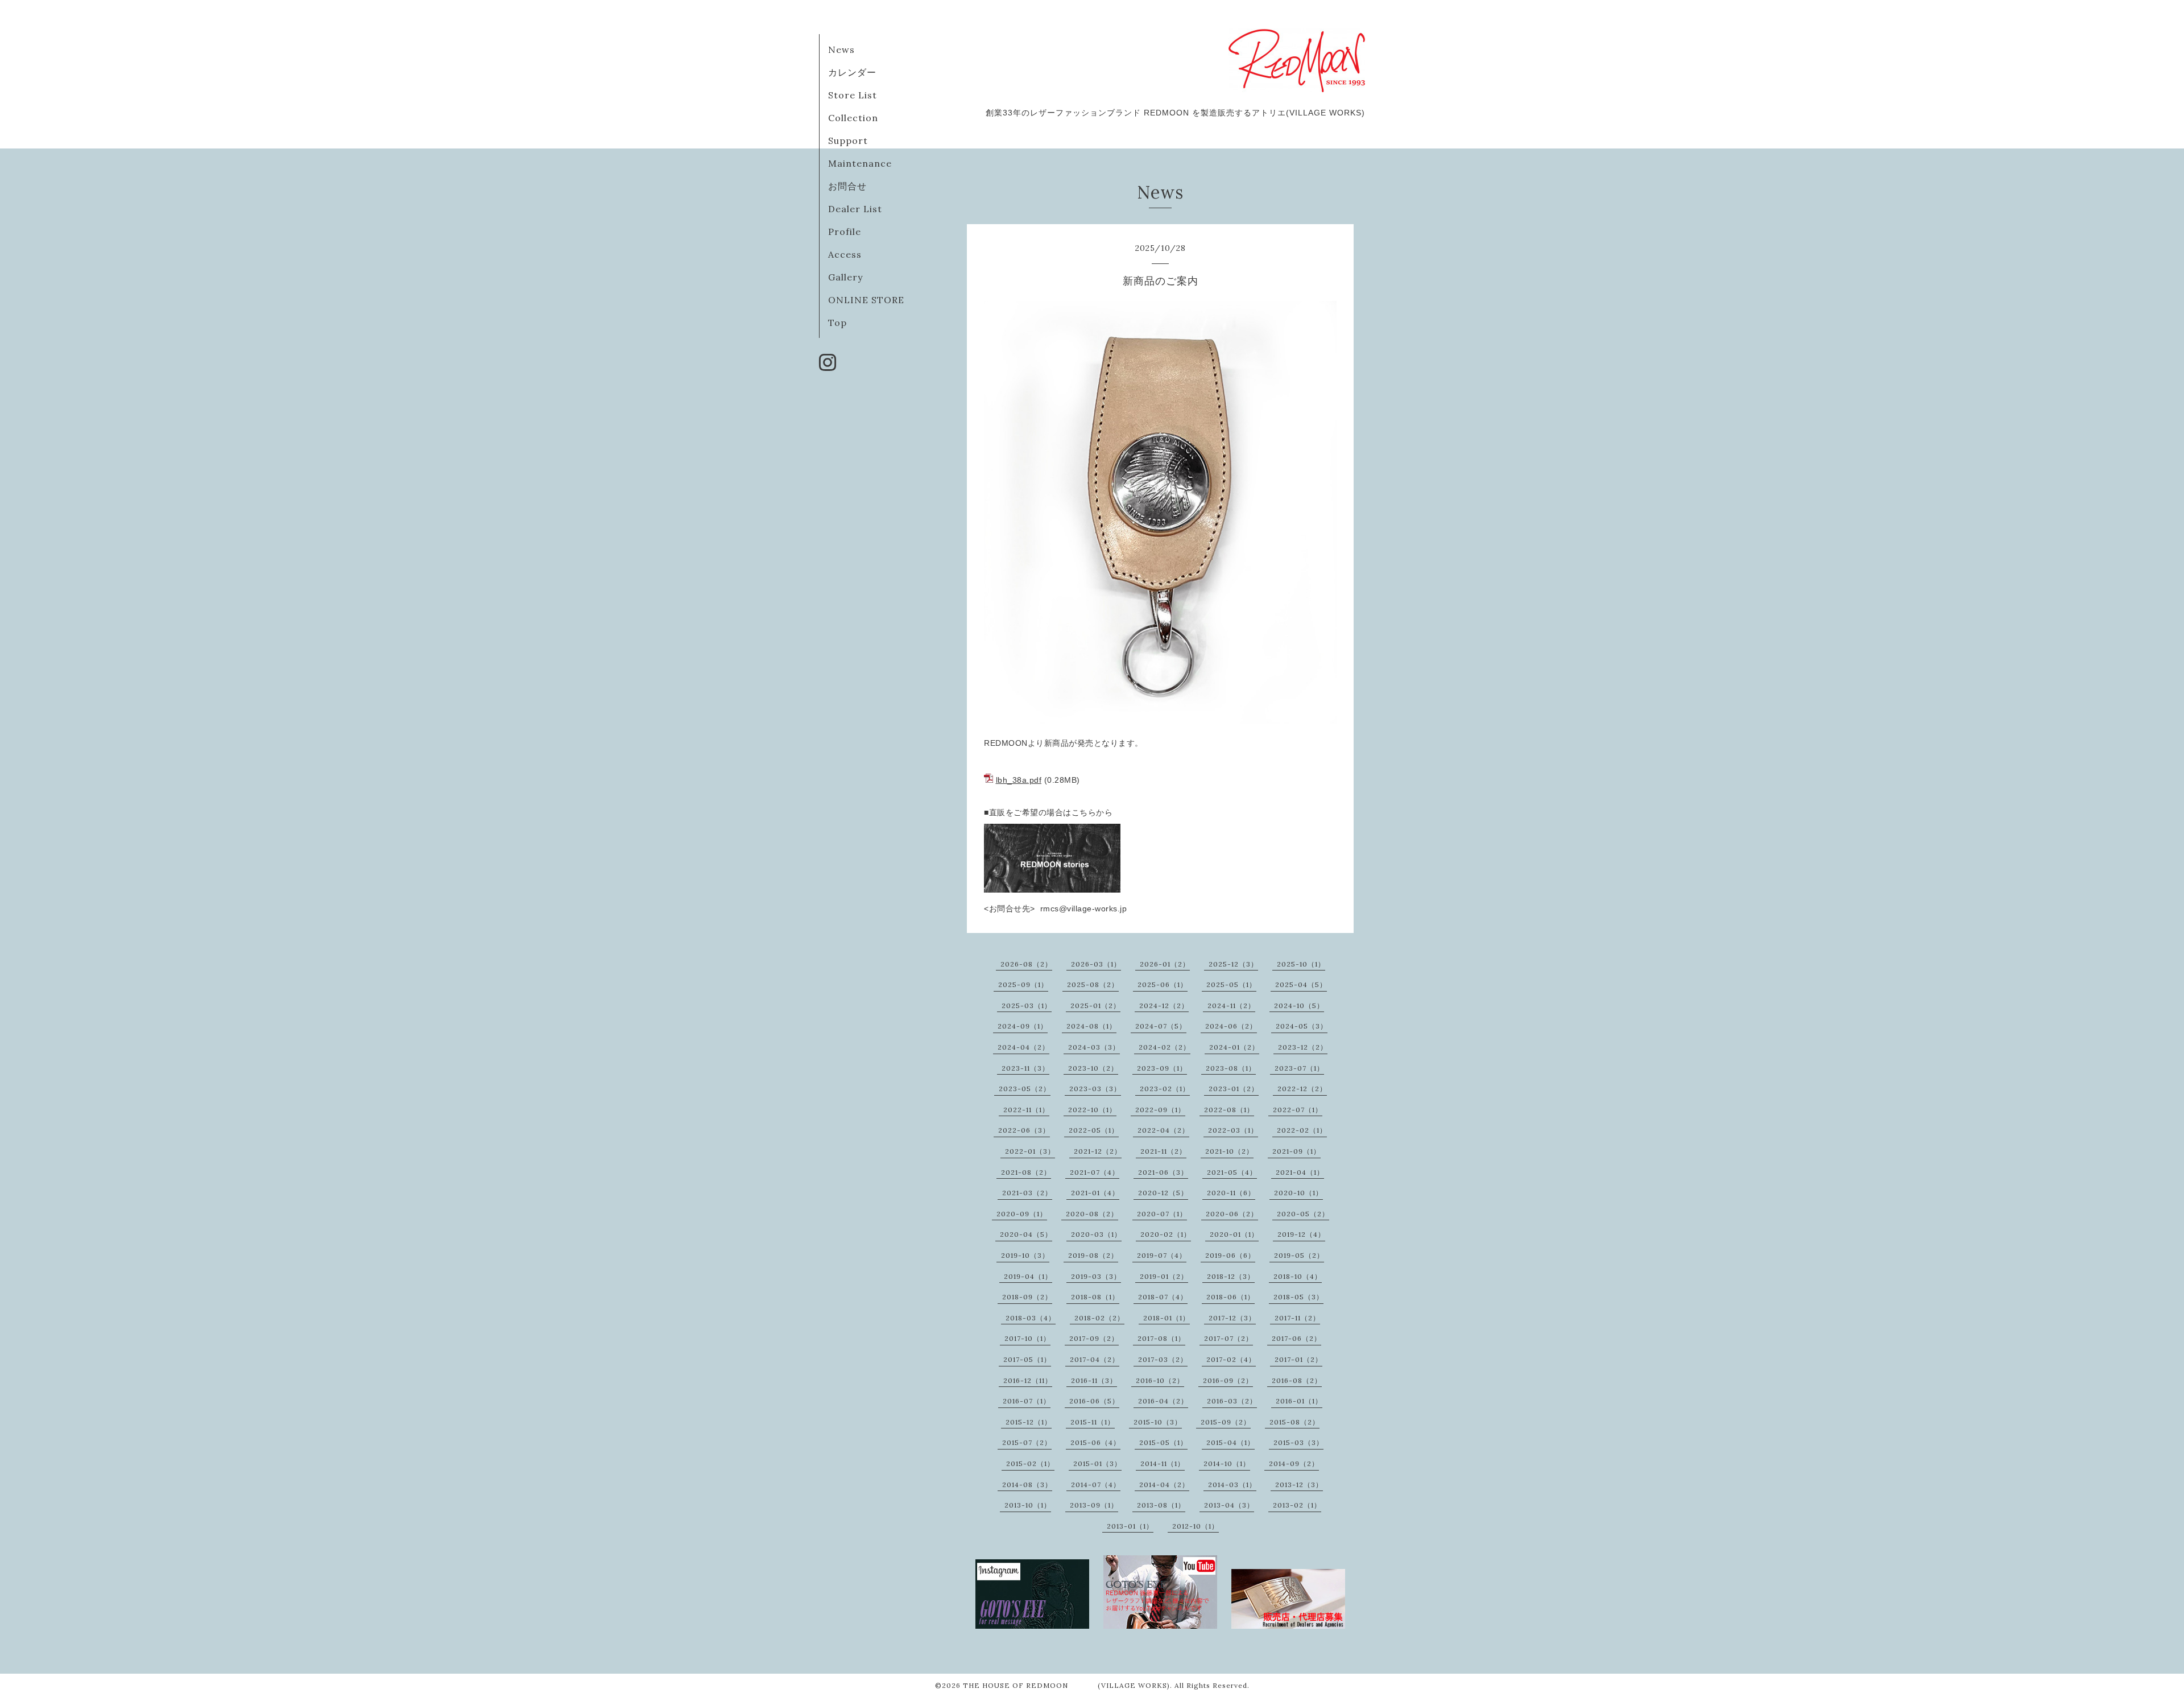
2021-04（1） (1300, 1172)
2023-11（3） (1025, 1068)
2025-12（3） (1233, 964)
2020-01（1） (1234, 1234)
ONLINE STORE (866, 300)
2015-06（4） (1095, 1442)
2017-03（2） (1163, 1359)
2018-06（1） (1230, 1297)
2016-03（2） (1232, 1401)
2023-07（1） (1299, 1068)
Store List (853, 95)
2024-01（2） (1234, 1047)
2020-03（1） (1096, 1234)
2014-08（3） (1027, 1485)
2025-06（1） (1163, 984)
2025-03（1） (1027, 1006)
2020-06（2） (1232, 1214)
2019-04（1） (1028, 1276)
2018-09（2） (1027, 1297)
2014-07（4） (1096, 1485)
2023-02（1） (1165, 1089)
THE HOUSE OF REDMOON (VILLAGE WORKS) (1066, 1685)
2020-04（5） (1026, 1234)
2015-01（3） (1097, 1463)
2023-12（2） (1303, 1047)
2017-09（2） (1094, 1338)
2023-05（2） (1025, 1089)
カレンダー (852, 72)
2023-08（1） (1231, 1068)
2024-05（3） (1302, 1026)
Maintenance (860, 163)
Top (837, 323)
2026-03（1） (1096, 964)
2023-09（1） (1162, 1068)
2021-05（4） (1232, 1172)
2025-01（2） (1095, 1006)
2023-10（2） (1093, 1068)
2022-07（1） (1298, 1110)
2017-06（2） (1296, 1338)
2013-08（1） (1161, 1505)
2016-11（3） (1094, 1380)
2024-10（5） (1299, 1006)
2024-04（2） (1023, 1047)
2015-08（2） (1294, 1422)
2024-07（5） (1161, 1026)
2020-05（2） (1303, 1214)
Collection (853, 118)
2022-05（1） (1094, 1130)
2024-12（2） (1164, 1006)
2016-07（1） (1027, 1401)
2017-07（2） (1228, 1338)
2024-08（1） (1091, 1026)
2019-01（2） (1164, 1276)
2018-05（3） (1298, 1297)
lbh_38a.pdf (1019, 780)
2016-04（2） (1163, 1401)
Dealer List (855, 209)
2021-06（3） (1163, 1172)
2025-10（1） (1301, 964)
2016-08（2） (1297, 1380)
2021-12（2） (1098, 1151)
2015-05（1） (1163, 1442)
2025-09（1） (1023, 984)
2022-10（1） (1092, 1110)
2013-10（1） (1028, 1505)
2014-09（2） (1294, 1463)
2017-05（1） (1027, 1359)
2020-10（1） (1298, 1193)
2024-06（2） (1231, 1026)
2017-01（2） (1298, 1359)
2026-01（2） (1165, 964)
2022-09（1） (1160, 1110)
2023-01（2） (1234, 1089)
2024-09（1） (1023, 1026)
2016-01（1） (1299, 1401)
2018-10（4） (1298, 1276)
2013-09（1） (1094, 1505)
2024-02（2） (1165, 1047)
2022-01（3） (1030, 1151)
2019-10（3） (1025, 1255)
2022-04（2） (1163, 1130)
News (841, 49)
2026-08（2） (1026, 964)
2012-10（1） (1196, 1526)
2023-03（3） (1095, 1089)
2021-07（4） (1095, 1172)
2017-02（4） (1231, 1359)
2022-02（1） (1302, 1130)
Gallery (845, 277)
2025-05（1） (1231, 984)
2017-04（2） (1095, 1359)
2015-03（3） (1298, 1442)
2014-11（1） (1163, 1463)
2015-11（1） (1093, 1422)
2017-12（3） (1232, 1318)
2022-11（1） (1026, 1110)
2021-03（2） (1027, 1193)
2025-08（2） (1093, 984)
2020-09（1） (1022, 1214)
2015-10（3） (1158, 1422)
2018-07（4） (1163, 1297)
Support (848, 141)
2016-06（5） (1094, 1401)
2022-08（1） (1229, 1110)
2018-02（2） (1099, 1318)
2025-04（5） (1301, 984)
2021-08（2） (1026, 1172)
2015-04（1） (1230, 1442)
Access (845, 254)
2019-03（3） (1096, 1276)
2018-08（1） (1095, 1297)
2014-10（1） (1227, 1463)
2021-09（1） (1296, 1151)
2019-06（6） (1230, 1255)
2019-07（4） (1162, 1255)
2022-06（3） (1024, 1130)
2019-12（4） (1301, 1234)
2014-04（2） (1164, 1485)
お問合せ (847, 186)
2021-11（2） (1163, 1151)
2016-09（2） (1228, 1380)
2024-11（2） (1231, 1006)
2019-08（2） (1093, 1255)
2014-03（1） (1232, 1485)
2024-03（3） (1094, 1047)
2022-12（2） (1302, 1089)
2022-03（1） (1233, 1130)
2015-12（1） (1029, 1422)
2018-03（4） (1031, 1318)
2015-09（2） (1226, 1422)
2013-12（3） (1299, 1485)
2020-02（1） (1166, 1234)
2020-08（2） (1092, 1214)
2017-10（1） (1027, 1338)
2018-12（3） (1231, 1276)
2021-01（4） (1095, 1193)
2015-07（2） (1027, 1442)
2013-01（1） (1130, 1526)
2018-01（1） (1167, 1318)
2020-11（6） (1231, 1193)
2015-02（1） (1030, 1463)
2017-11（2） (1297, 1318)
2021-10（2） (1229, 1151)
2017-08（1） (1161, 1338)
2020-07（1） (1162, 1214)
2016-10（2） (1160, 1380)
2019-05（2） (1299, 1255)
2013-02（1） (1297, 1505)
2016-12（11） (1028, 1380)
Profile (845, 232)
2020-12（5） (1163, 1193)
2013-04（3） (1229, 1505)
